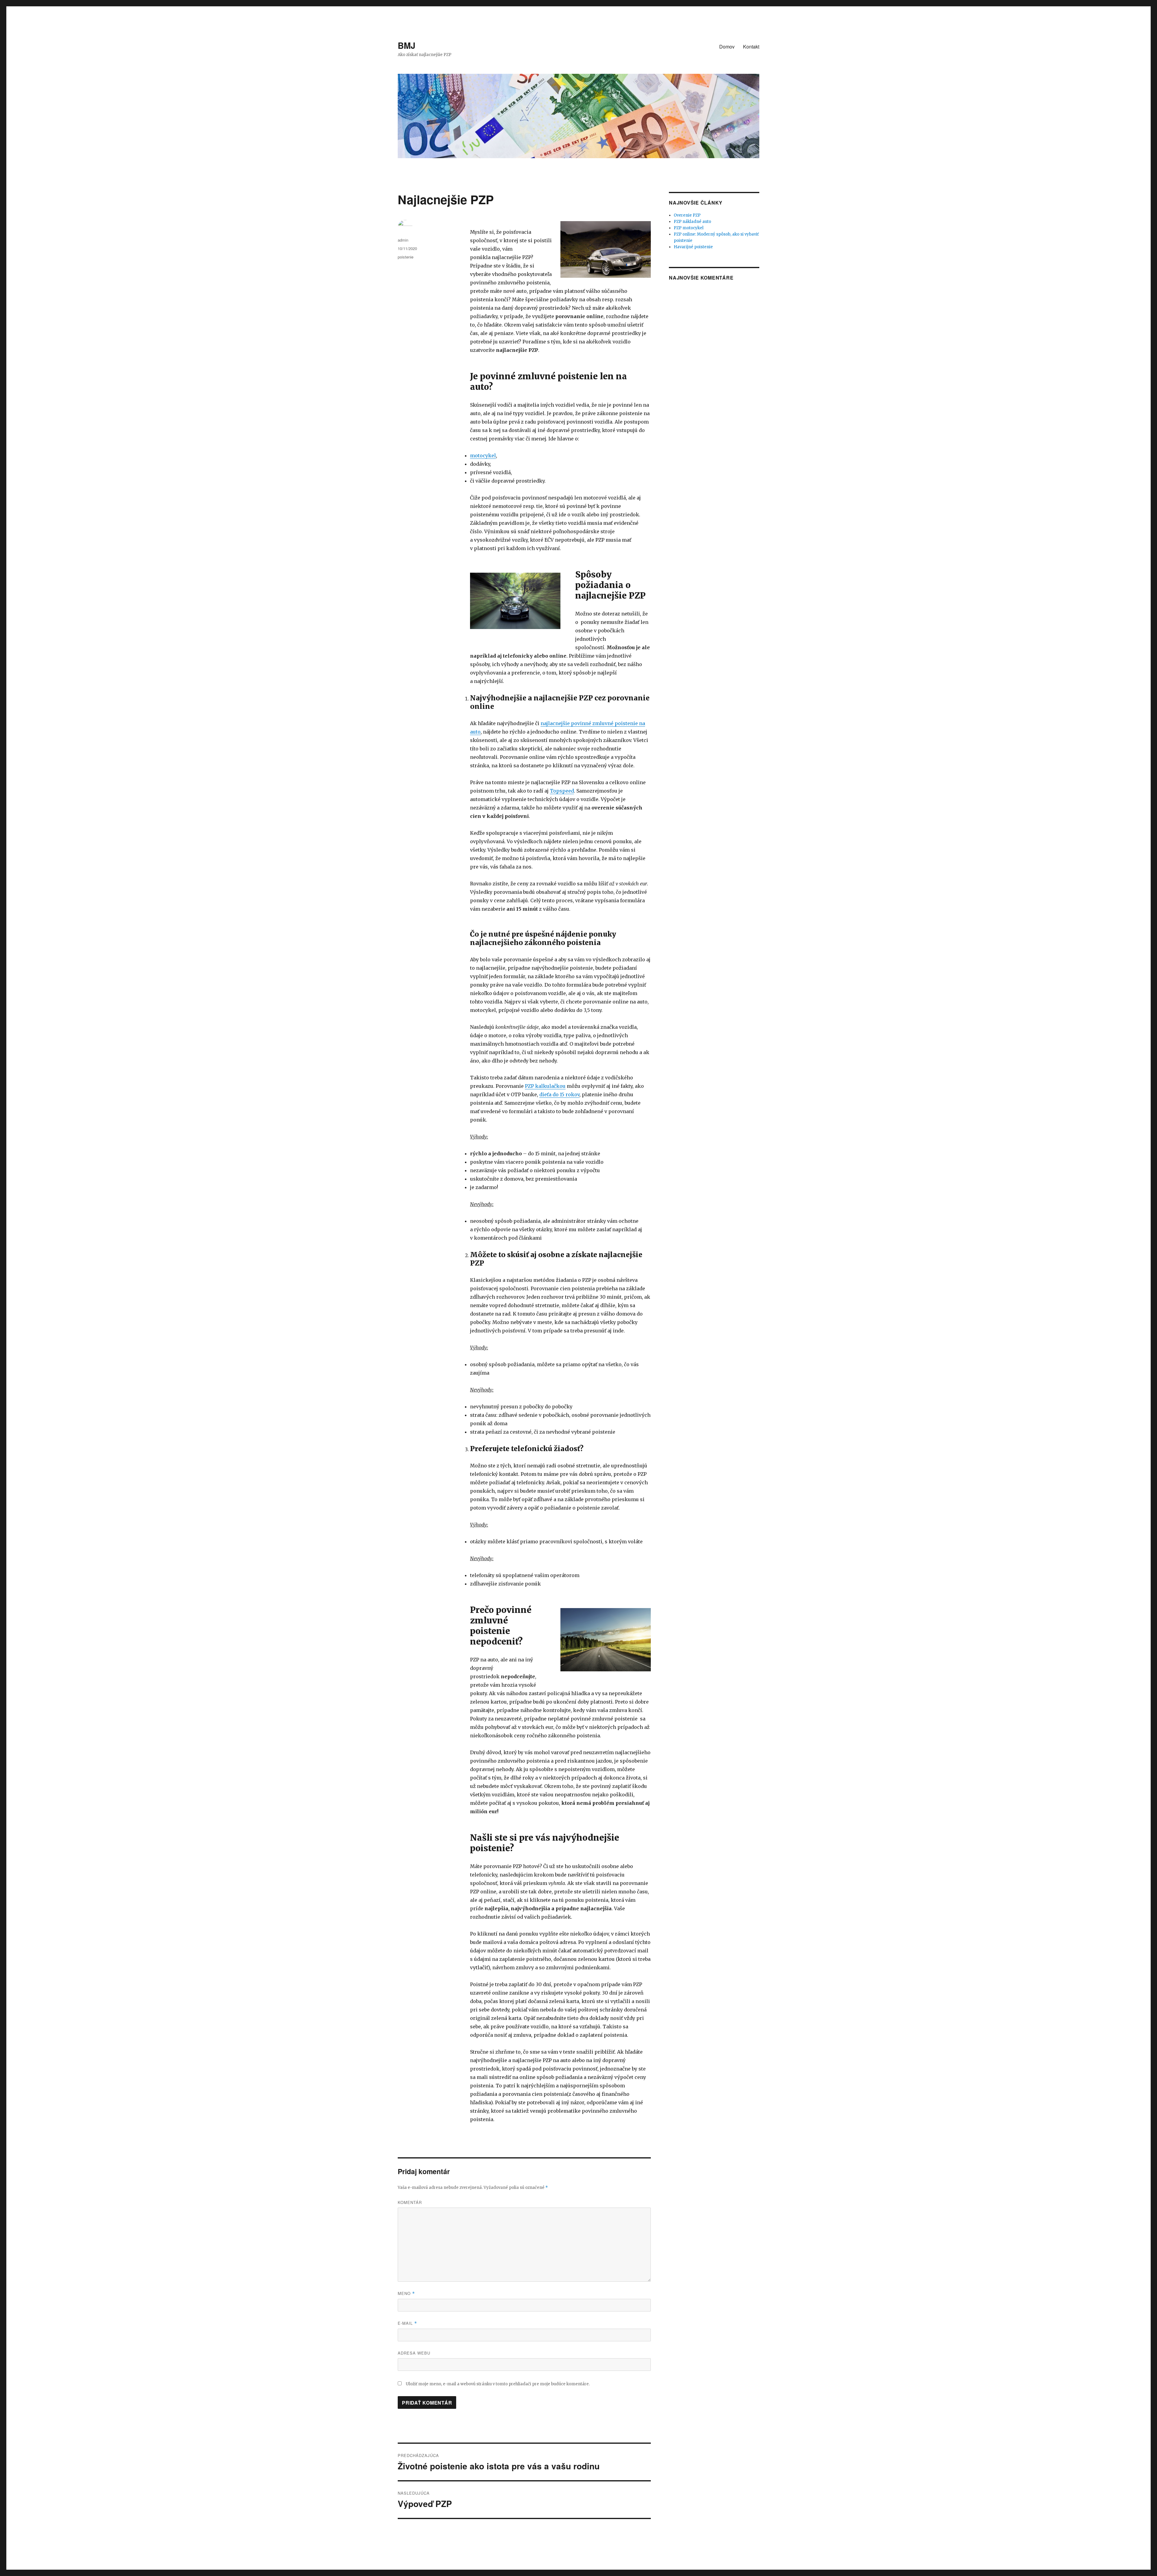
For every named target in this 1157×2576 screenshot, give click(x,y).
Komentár (410, 2202)
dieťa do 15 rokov (559, 1094)
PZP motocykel (689, 228)
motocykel (483, 455)
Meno (406, 2293)
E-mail (407, 2323)
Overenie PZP (687, 215)
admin (403, 240)
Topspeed (562, 791)
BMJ (407, 45)
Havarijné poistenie (693, 247)
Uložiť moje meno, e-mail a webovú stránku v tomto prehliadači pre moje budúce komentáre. (498, 2384)
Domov (727, 47)
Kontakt (751, 47)
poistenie (406, 257)
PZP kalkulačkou (545, 1086)
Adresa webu (414, 2353)
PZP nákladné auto (692, 222)
